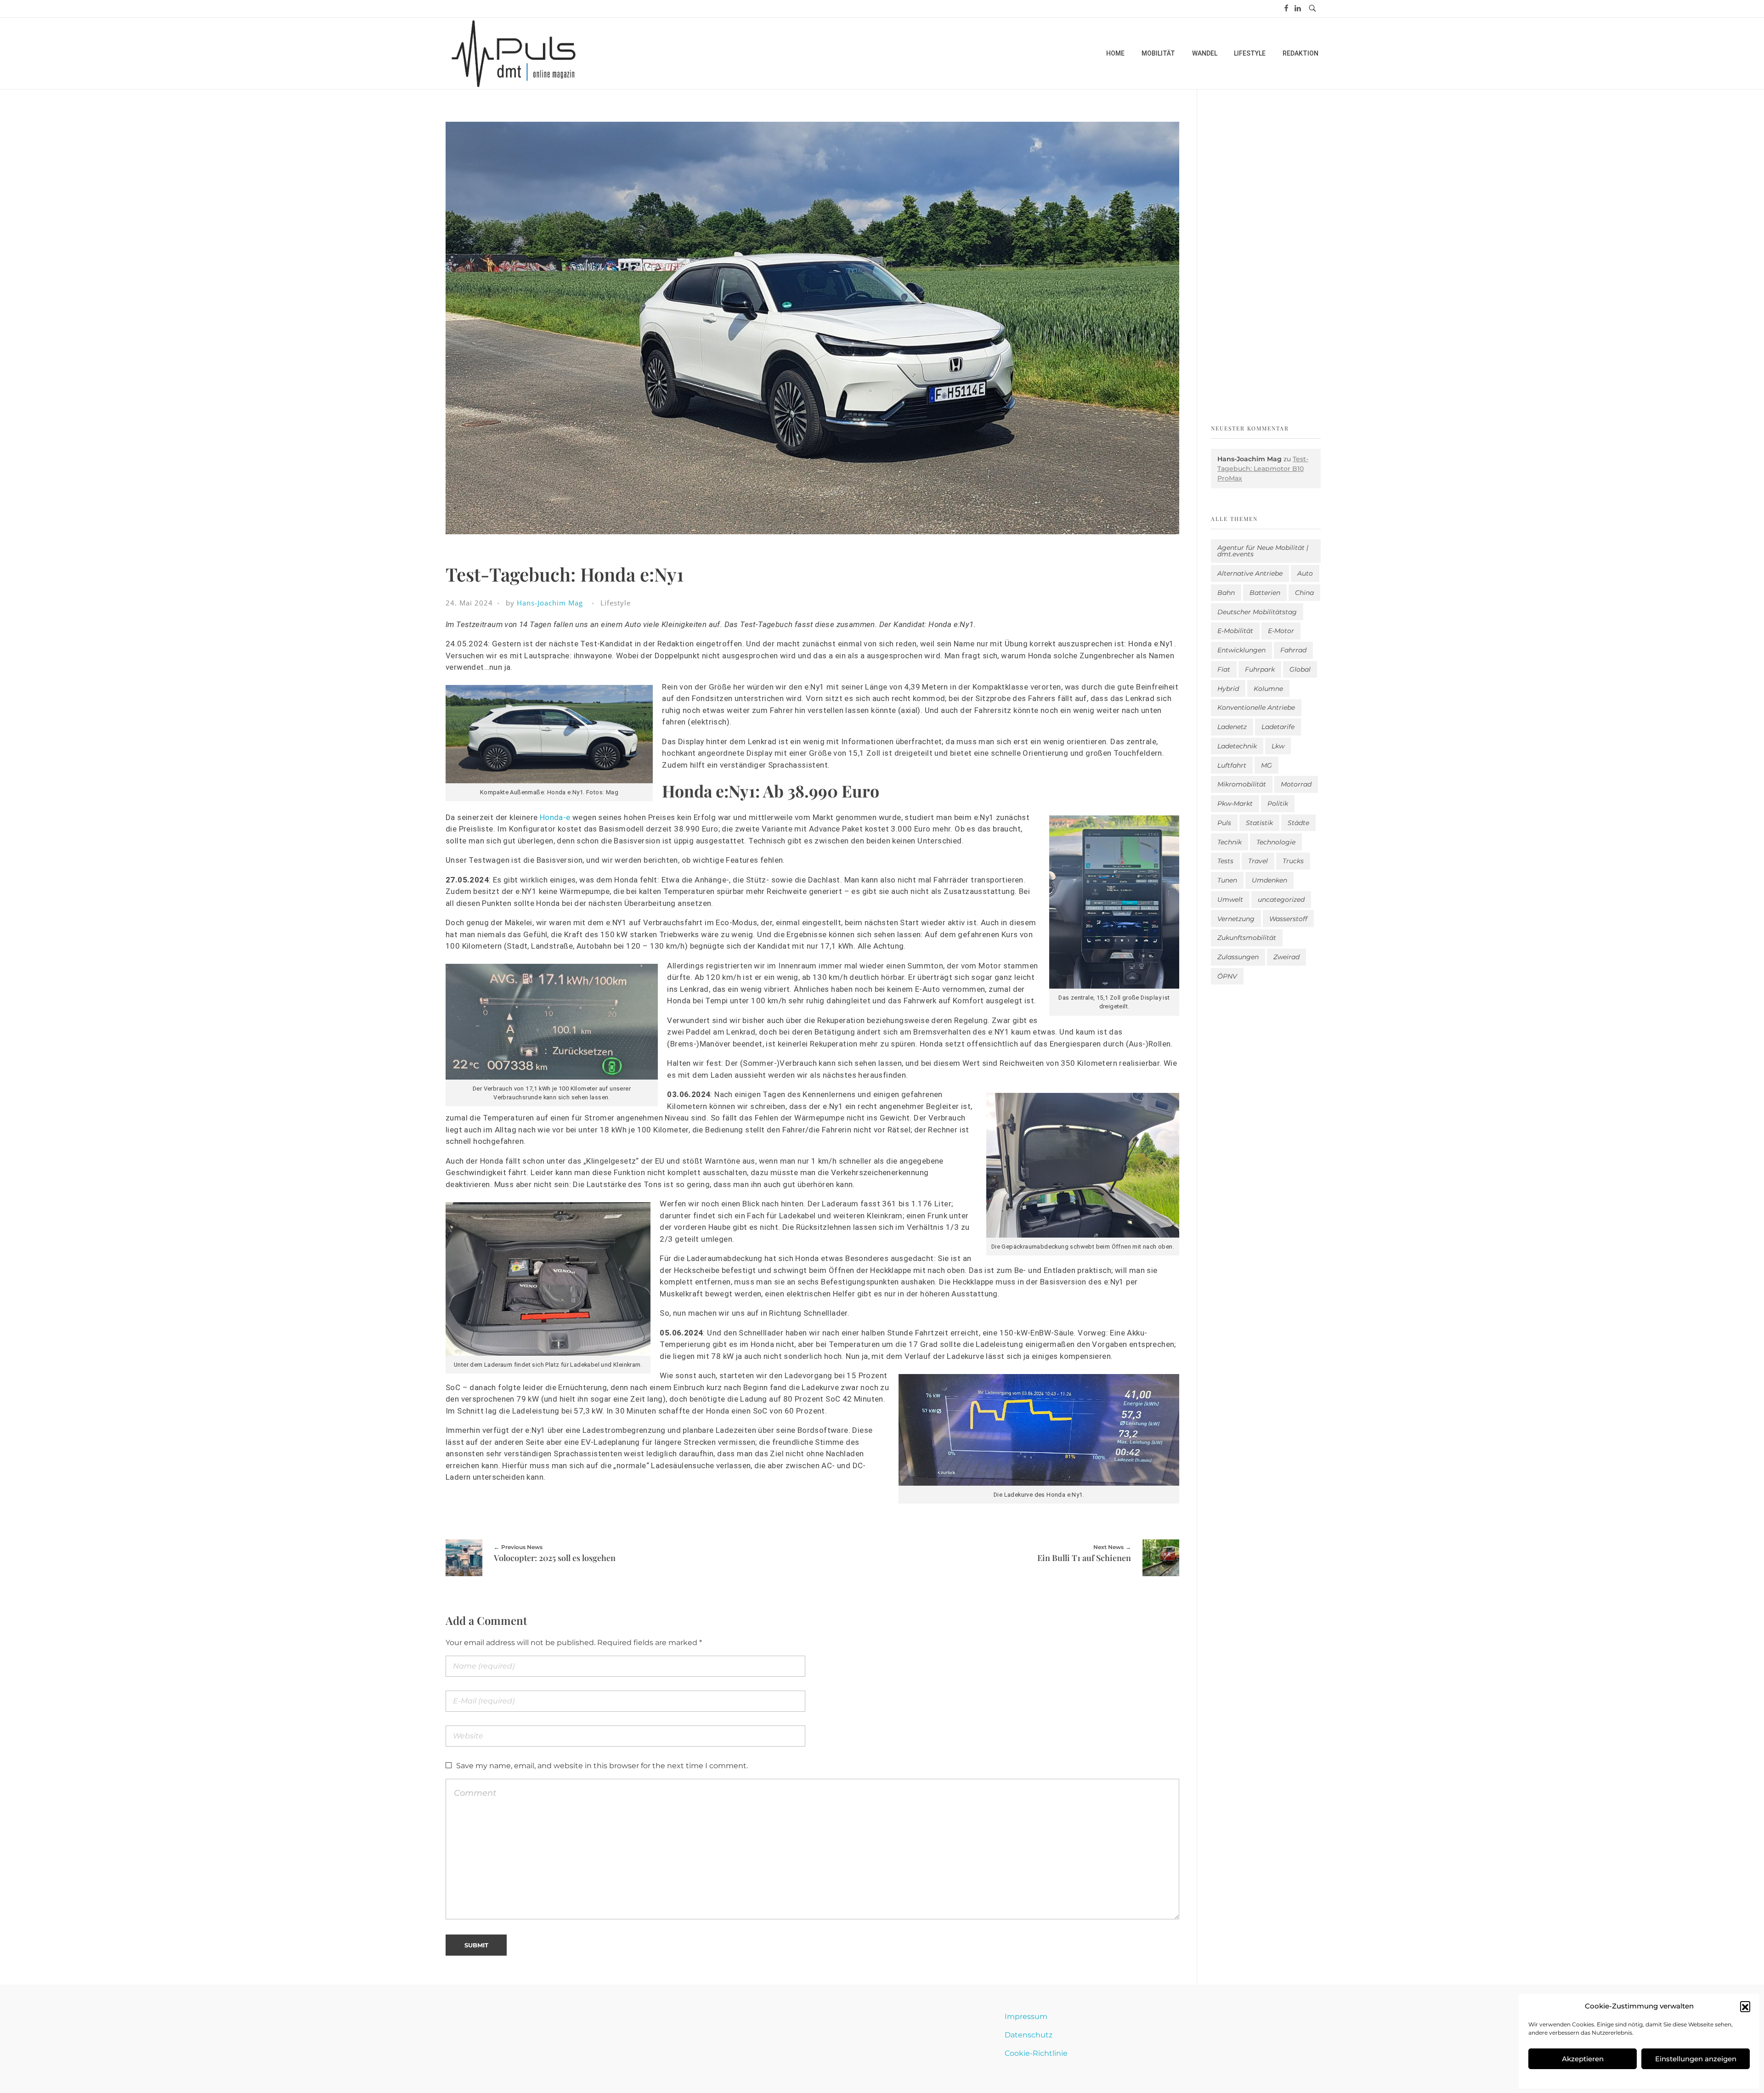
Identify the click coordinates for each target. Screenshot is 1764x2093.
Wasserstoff (1288, 919)
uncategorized (1281, 899)
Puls (1224, 823)
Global (1300, 669)
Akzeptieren (1583, 2059)
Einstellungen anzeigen (1696, 2059)
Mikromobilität (1242, 784)
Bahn (1226, 593)
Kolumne (1268, 689)
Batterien (1265, 593)
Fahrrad (1293, 650)
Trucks (1293, 861)
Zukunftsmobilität (1247, 938)
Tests (1225, 861)
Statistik (1259, 823)
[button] (1745, 2006)
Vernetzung (1236, 919)
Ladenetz (1232, 727)
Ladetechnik (1237, 746)
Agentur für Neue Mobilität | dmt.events (1263, 551)
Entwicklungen (1241, 650)
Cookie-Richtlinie (1036, 2053)
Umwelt (1230, 899)
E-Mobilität (1235, 631)
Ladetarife (1278, 727)
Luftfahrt (1232, 765)
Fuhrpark (1260, 669)
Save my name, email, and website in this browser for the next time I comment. (602, 1766)
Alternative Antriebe (1250, 573)
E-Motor (1281, 631)
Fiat (1224, 669)
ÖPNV (1227, 976)
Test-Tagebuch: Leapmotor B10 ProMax (1263, 469)
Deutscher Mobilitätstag (1257, 612)
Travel (1258, 861)
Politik (1278, 803)
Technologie (1276, 842)
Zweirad (1286, 957)
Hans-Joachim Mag (550, 603)
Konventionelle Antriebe (1256, 707)
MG (1266, 765)
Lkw (1278, 746)
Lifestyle (616, 603)
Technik (1230, 842)
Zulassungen (1238, 957)
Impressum (1026, 2017)
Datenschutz (1029, 2035)
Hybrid (1228, 689)
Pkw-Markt (1235, 803)
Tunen (1227, 880)
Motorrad (1296, 784)
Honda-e (554, 817)
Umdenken (1269, 880)
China (1304, 593)
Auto (1305, 573)
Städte (1298, 823)
